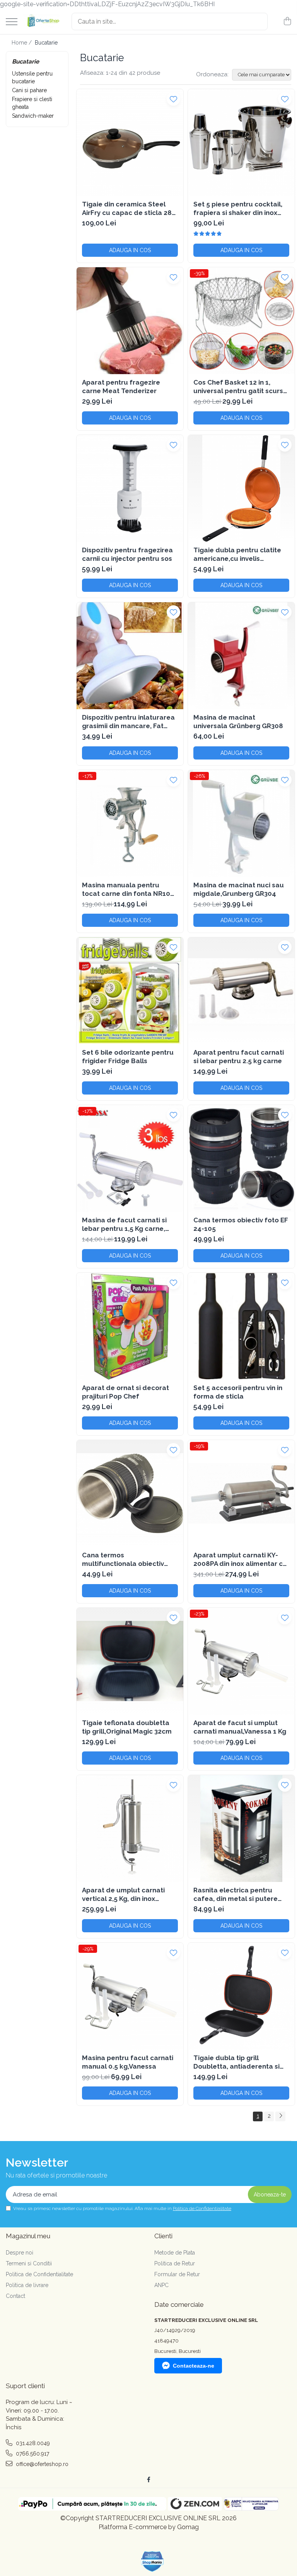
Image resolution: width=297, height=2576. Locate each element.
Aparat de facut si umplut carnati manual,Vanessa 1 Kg (240, 1727)
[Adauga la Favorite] (173, 99)
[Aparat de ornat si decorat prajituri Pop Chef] (130, 1326)
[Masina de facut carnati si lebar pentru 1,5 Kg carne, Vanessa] (130, 1158)
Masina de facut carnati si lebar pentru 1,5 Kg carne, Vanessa (124, 1224)
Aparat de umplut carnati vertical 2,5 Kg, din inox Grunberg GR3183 (123, 1895)
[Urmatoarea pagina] (280, 2116)
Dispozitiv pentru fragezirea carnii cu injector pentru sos (127, 554)
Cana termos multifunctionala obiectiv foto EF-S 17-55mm (123, 1560)
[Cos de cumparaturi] (287, 22)
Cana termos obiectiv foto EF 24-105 (241, 1224)
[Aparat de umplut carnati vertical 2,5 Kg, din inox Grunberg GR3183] (130, 1828)
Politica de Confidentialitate (202, 2208)
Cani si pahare (29, 90)
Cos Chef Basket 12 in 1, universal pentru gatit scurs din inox (238, 387)
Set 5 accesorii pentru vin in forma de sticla (238, 1392)
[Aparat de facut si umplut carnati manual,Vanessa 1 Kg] (241, 1661)
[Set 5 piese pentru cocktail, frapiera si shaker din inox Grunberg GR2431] (241, 143)
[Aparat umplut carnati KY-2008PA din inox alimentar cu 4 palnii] (241, 1493)
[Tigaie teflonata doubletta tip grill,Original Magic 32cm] (130, 1661)
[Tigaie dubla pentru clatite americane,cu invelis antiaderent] (241, 488)
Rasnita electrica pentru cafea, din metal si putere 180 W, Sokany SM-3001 (236, 1895)
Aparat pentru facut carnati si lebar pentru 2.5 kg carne (239, 1057)
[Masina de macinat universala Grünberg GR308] (241, 656)
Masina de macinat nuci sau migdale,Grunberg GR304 (239, 889)
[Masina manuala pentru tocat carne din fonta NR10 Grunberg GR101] (130, 823)
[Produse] (12, 22)
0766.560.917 (32, 2454)
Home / (22, 43)
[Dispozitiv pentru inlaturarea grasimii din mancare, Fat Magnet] (130, 656)
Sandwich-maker (33, 116)
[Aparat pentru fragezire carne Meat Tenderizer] (130, 321)
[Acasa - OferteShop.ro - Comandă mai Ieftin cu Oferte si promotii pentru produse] (42, 21)
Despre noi (20, 2253)
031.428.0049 (32, 2443)
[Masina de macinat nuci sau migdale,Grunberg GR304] (241, 823)
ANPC (161, 2285)
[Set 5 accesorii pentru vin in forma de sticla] (241, 1326)
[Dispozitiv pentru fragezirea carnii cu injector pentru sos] (130, 488)
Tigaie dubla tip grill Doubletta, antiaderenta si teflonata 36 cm (236, 2062)
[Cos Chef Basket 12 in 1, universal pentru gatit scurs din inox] (241, 321)
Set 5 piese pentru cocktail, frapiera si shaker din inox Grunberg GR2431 (238, 209)
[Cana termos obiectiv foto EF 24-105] (241, 1158)
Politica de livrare (27, 2285)
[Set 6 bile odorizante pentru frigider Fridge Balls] (130, 991)
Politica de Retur (175, 2263)
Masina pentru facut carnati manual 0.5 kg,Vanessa (128, 2062)
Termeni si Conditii (29, 2263)
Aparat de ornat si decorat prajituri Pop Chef (125, 1392)
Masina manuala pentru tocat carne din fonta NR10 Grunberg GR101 (126, 889)
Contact (15, 2296)
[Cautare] (258, 21)
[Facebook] (148, 2480)
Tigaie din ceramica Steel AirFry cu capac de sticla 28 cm (127, 209)
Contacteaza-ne (194, 2366)
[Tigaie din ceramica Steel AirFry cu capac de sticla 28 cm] (130, 143)
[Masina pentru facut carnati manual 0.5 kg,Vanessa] (130, 1996)
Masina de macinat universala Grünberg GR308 (238, 722)
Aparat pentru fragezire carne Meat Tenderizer (121, 387)
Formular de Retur (177, 2274)
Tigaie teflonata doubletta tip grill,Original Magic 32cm (127, 1727)
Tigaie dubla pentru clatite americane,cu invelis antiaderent (237, 554)
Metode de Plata (175, 2253)
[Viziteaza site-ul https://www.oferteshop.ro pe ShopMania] (152, 2561)
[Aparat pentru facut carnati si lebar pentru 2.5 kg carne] (241, 991)
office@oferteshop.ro (41, 2464)
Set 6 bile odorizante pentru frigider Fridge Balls (128, 1057)
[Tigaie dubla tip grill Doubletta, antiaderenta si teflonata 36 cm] (241, 1996)
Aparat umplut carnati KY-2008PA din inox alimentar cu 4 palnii (240, 1560)
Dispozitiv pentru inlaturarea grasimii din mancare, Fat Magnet (128, 722)
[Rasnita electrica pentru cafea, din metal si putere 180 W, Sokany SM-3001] (241, 1828)
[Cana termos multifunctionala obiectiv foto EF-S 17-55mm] (130, 1493)
